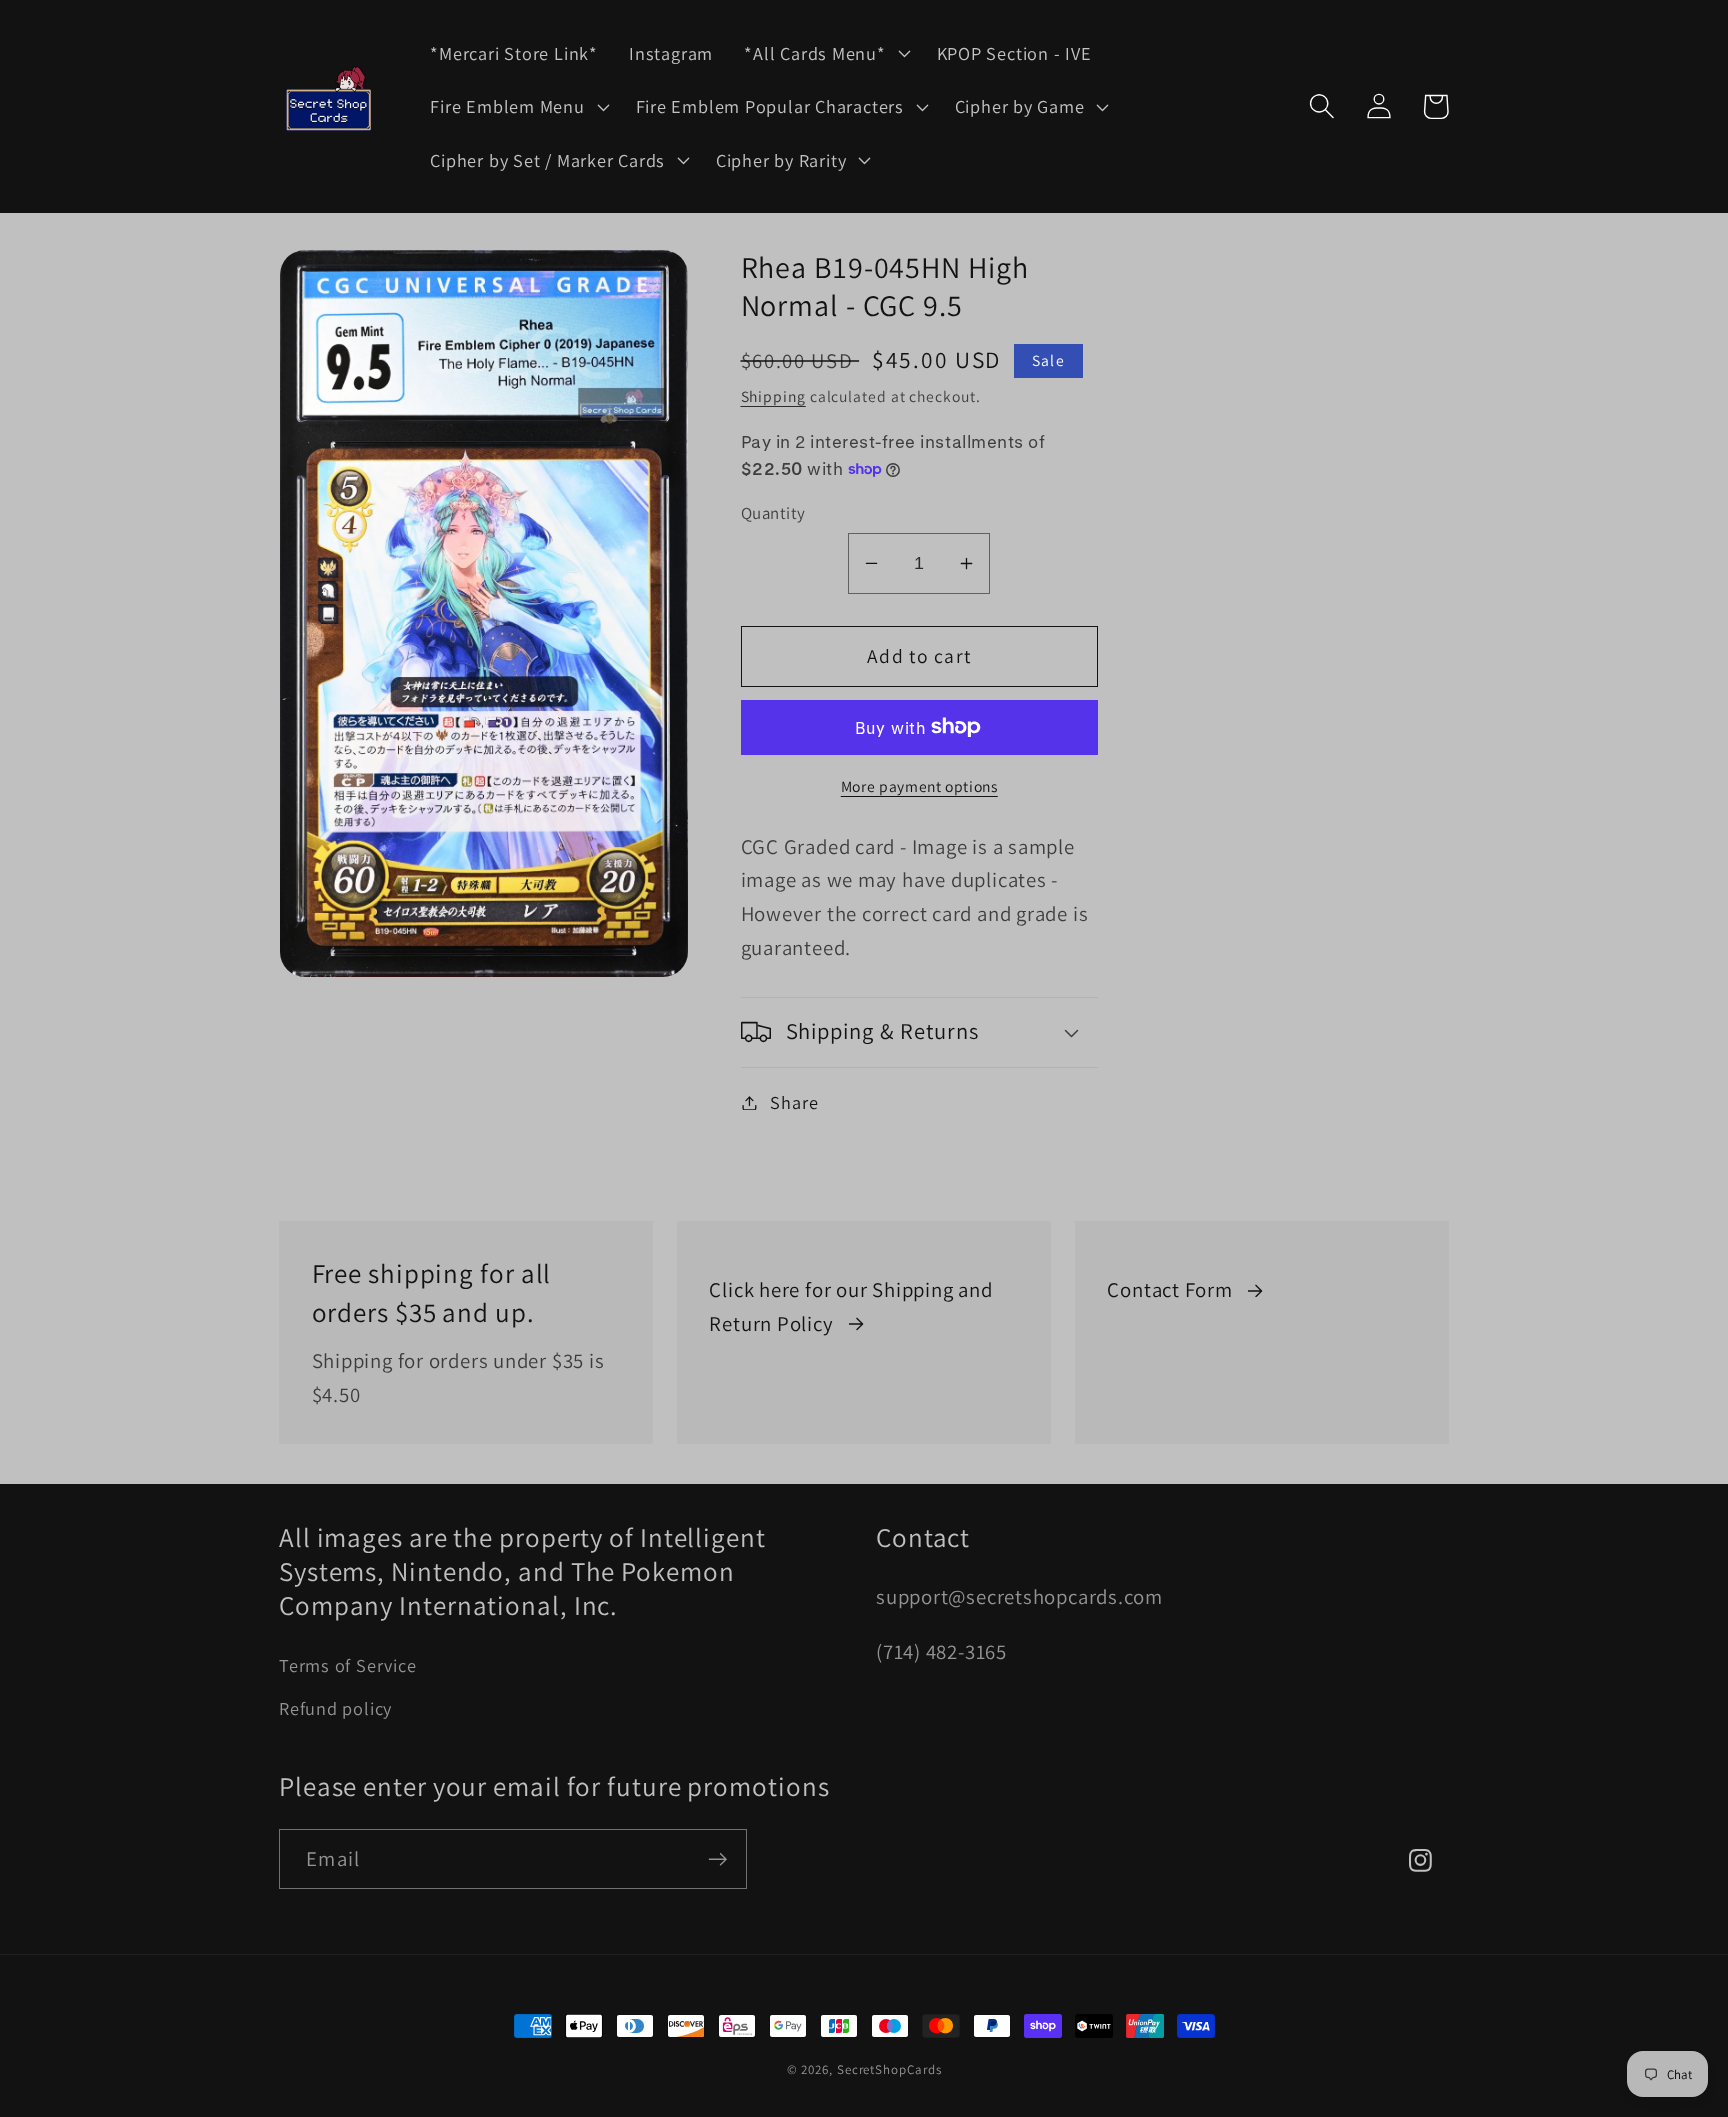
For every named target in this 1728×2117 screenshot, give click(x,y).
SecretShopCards (889, 2069)
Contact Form (1169, 1289)
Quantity (773, 513)
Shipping (773, 396)
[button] (825, 53)
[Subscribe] (717, 1859)
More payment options (919, 785)
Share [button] (794, 1102)
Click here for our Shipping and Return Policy (850, 1306)
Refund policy (335, 1708)
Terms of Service (347, 1665)
